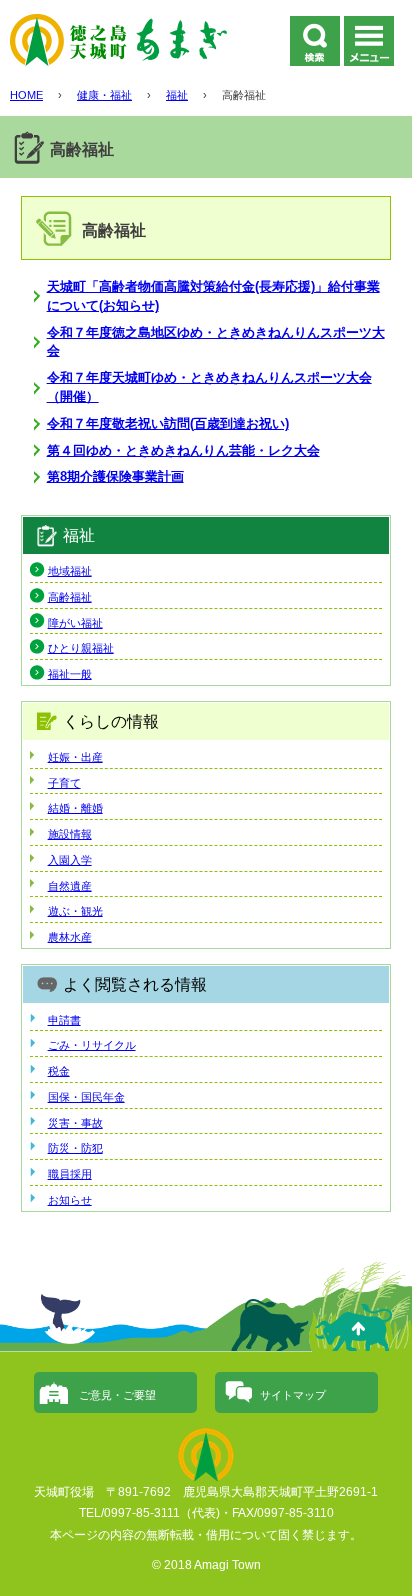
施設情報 (70, 834)
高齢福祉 (70, 597)
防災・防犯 (75, 1148)
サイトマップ (293, 1395)
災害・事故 (75, 1123)
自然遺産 (70, 886)
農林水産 (70, 937)
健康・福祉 (104, 95)
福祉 (177, 95)
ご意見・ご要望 (117, 1395)
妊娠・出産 (75, 757)
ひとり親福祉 (81, 648)
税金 (59, 1071)
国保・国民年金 (86, 1097)
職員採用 (70, 1174)
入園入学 (70, 860)
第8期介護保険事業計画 (115, 476)
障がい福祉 (75, 623)
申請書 (64, 1020)
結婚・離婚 (75, 808)
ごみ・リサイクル (92, 1045)
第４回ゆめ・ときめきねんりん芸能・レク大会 (183, 450)
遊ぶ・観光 (75, 911)
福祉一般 (70, 674)
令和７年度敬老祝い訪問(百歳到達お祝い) (168, 423)
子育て (64, 783)
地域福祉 (70, 571)
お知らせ (70, 1200)
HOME (26, 95)
